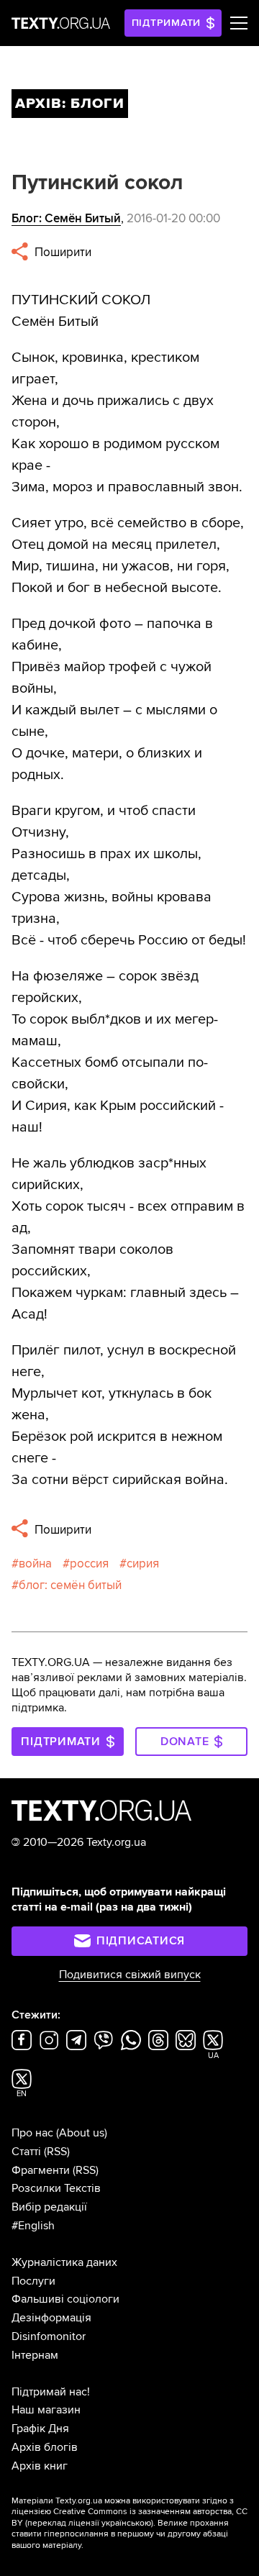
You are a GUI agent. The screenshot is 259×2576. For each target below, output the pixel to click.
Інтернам (35, 2355)
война (35, 1564)
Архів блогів (45, 2447)
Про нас (32, 2133)
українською (126, 2523)
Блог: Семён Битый (66, 218)
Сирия (143, 1564)
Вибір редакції (49, 2207)
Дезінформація (51, 2318)
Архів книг (40, 2466)
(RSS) (57, 2152)
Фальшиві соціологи (65, 2299)
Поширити (62, 252)
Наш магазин (46, 2410)
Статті (26, 2152)
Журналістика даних (64, 2262)
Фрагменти (41, 2170)
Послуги (33, 2281)
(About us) (82, 2133)
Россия (89, 1564)
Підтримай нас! (51, 2392)
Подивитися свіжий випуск (130, 1975)
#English (33, 2226)
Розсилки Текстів (56, 2188)
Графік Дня (40, 2429)
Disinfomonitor (49, 2336)
